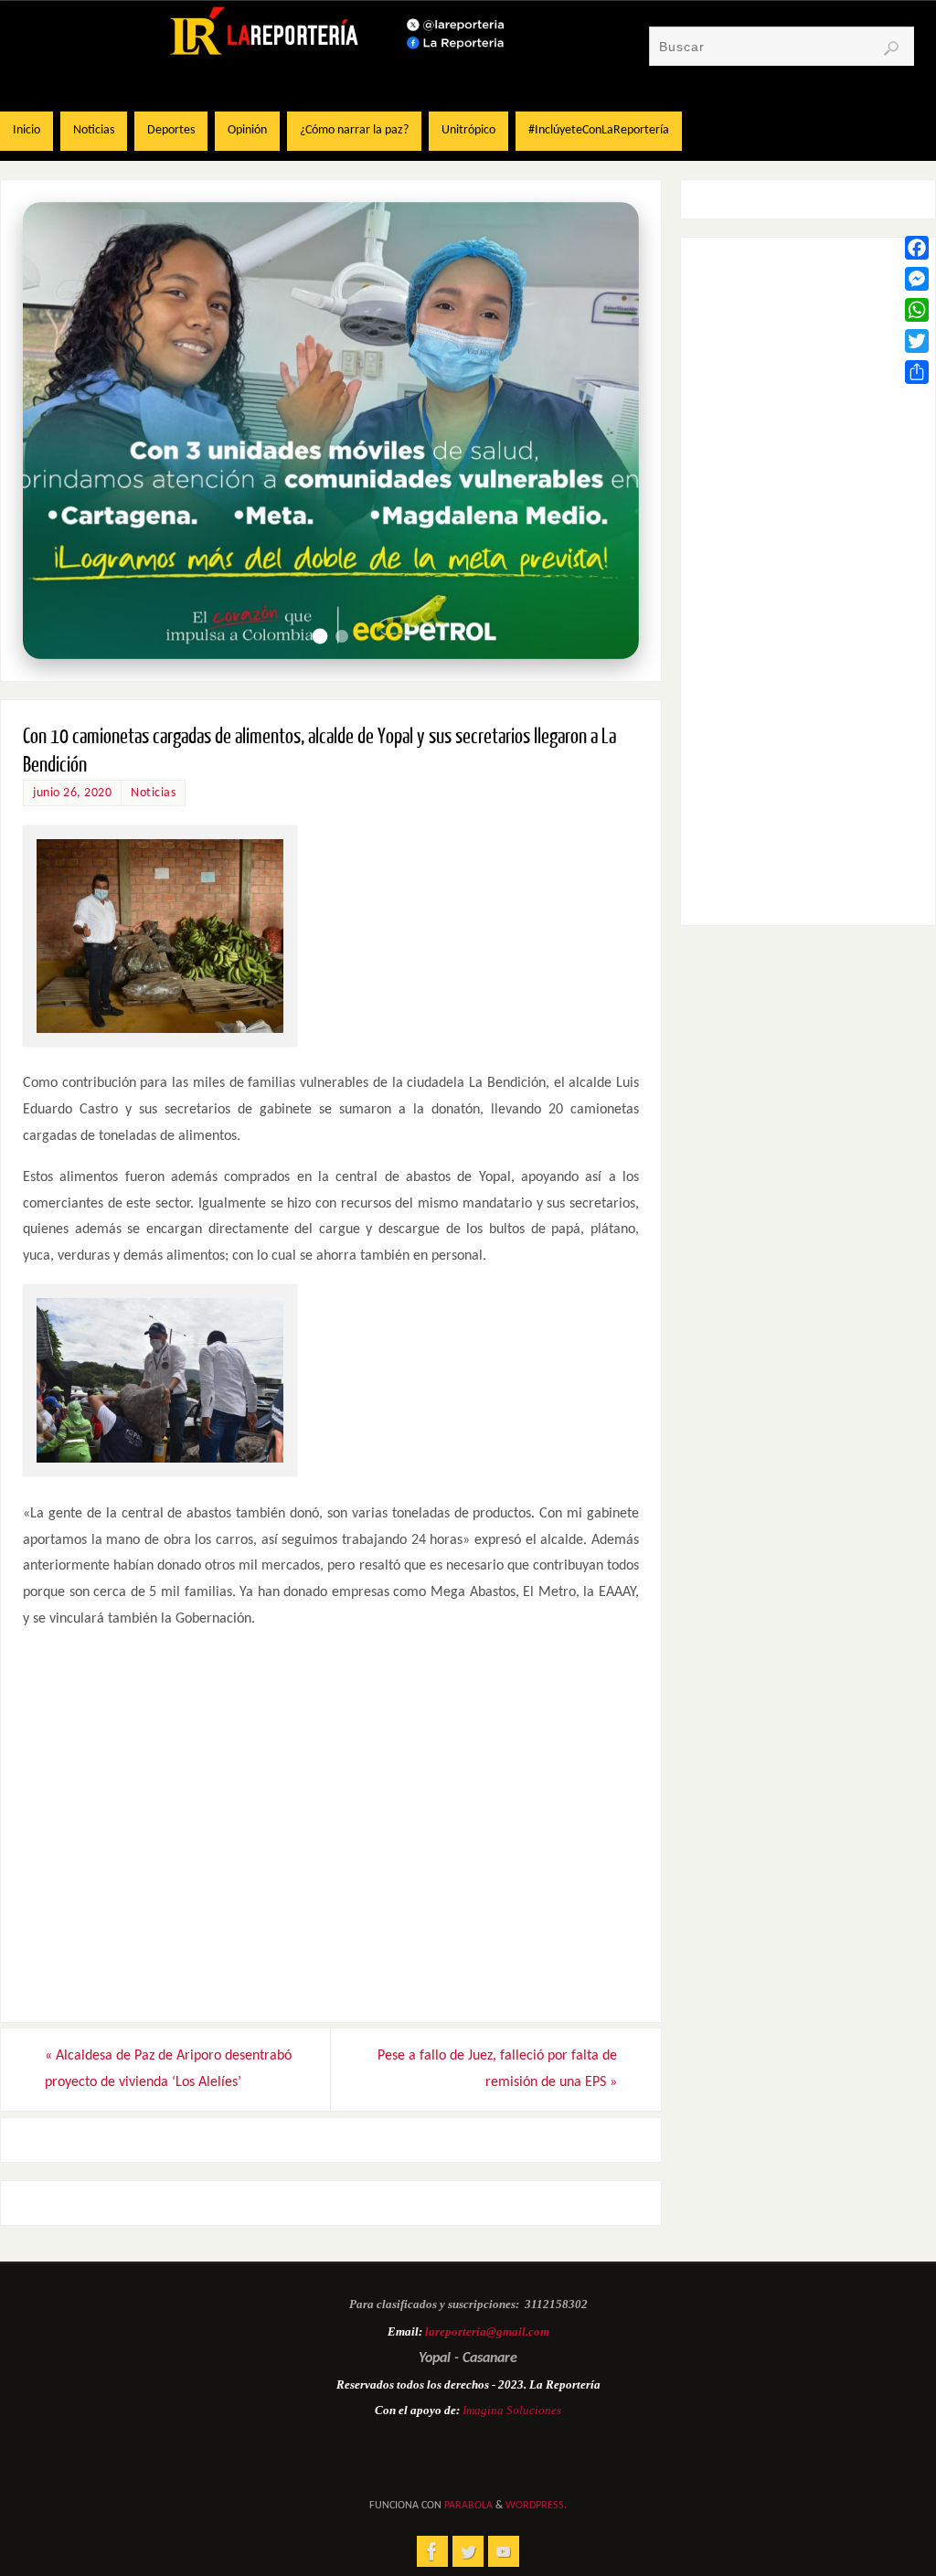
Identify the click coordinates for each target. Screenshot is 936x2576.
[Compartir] (917, 372)
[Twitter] (917, 341)
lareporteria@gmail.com (487, 2331)
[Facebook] (917, 248)
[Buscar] (891, 48)
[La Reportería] (432, 2551)
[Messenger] (917, 279)
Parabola (468, 2506)
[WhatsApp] (917, 310)
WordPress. (536, 2506)
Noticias (153, 793)
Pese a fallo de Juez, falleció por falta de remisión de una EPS (497, 2069)
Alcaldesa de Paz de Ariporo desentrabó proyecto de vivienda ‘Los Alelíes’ (168, 2069)
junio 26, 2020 (72, 793)
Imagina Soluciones (512, 2410)
